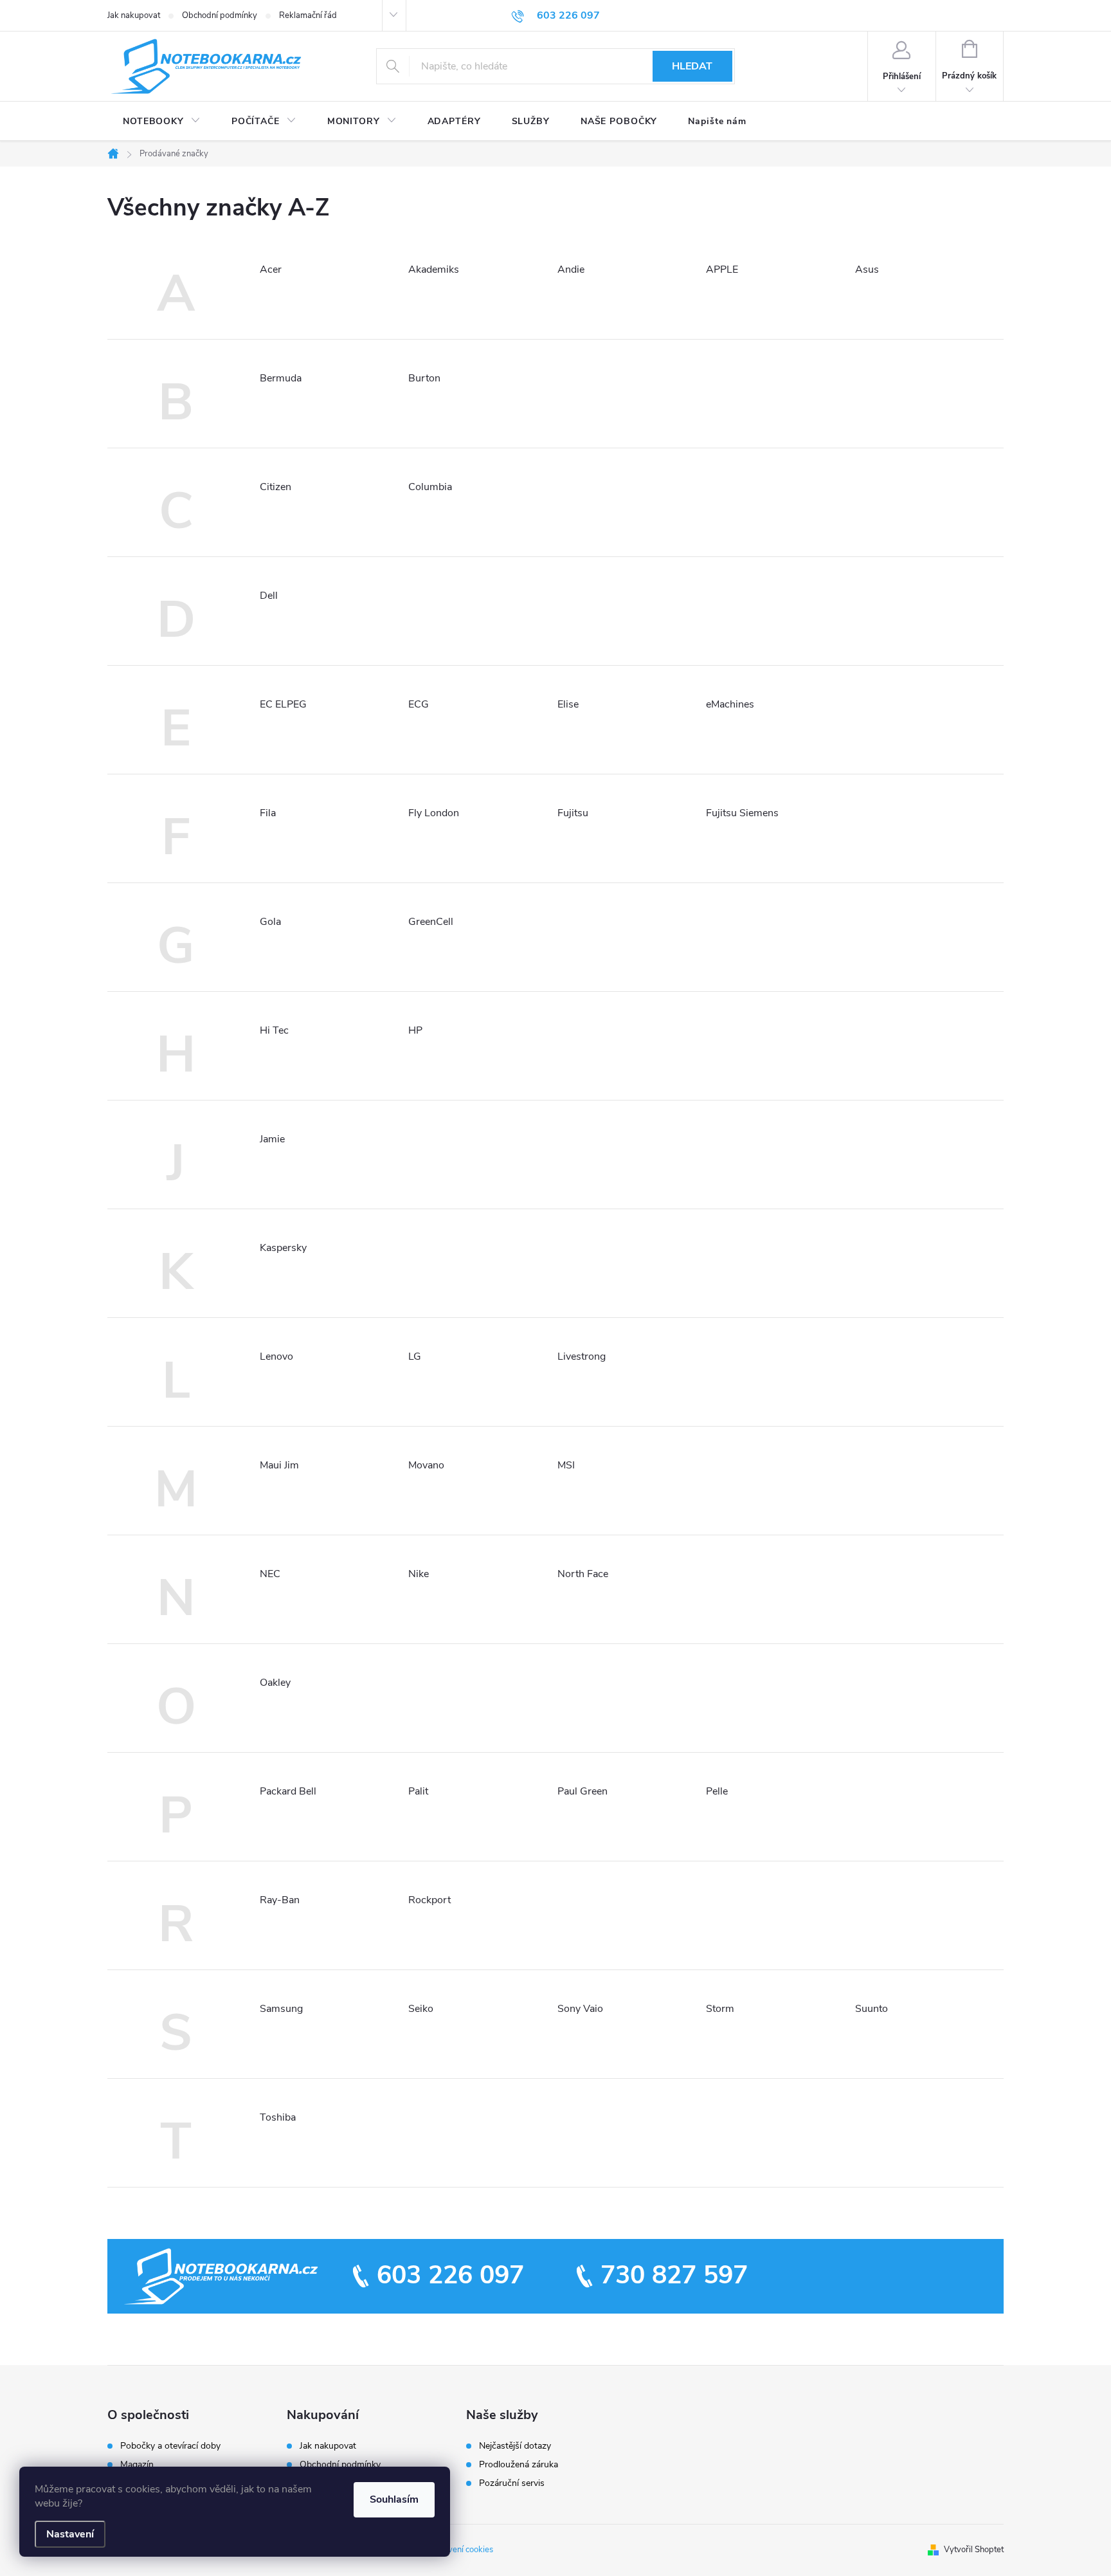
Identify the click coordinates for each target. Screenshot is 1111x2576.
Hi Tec (274, 1030)
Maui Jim (279, 1465)
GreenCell (431, 922)
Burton (424, 378)
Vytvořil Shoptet (974, 2550)
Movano (426, 1465)
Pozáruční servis (512, 2483)
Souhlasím (394, 2499)
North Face (583, 1574)
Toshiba (278, 2117)
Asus (867, 269)
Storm (720, 2009)
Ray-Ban (280, 1900)
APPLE (722, 269)
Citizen (275, 487)
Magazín (137, 2465)
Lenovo (276, 1357)
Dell (269, 596)
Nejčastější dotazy (515, 2446)
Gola (270, 922)
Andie (571, 269)
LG (415, 1357)
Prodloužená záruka (519, 2465)
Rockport (429, 1900)
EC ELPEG (283, 704)
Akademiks (434, 269)
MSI (566, 1465)
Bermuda (281, 378)
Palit (418, 1791)
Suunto (872, 2009)
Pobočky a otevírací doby (170, 2446)
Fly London (434, 813)
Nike (419, 1574)
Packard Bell (288, 1791)
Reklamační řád (308, 15)
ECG (419, 704)
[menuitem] (162, 122)
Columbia (430, 487)
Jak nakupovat (134, 15)
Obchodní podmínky (220, 15)
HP (415, 1030)
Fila (268, 813)
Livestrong (582, 1357)
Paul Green (583, 1791)
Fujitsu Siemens (742, 813)
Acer (271, 269)
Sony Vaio (580, 2009)
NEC (270, 1574)
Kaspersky (283, 1248)
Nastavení (70, 2534)
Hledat (692, 66)
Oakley (275, 1683)
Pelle (717, 1791)
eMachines (730, 704)
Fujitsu (573, 813)
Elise (568, 704)
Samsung (281, 2009)
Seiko (421, 2009)
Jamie (272, 1139)
